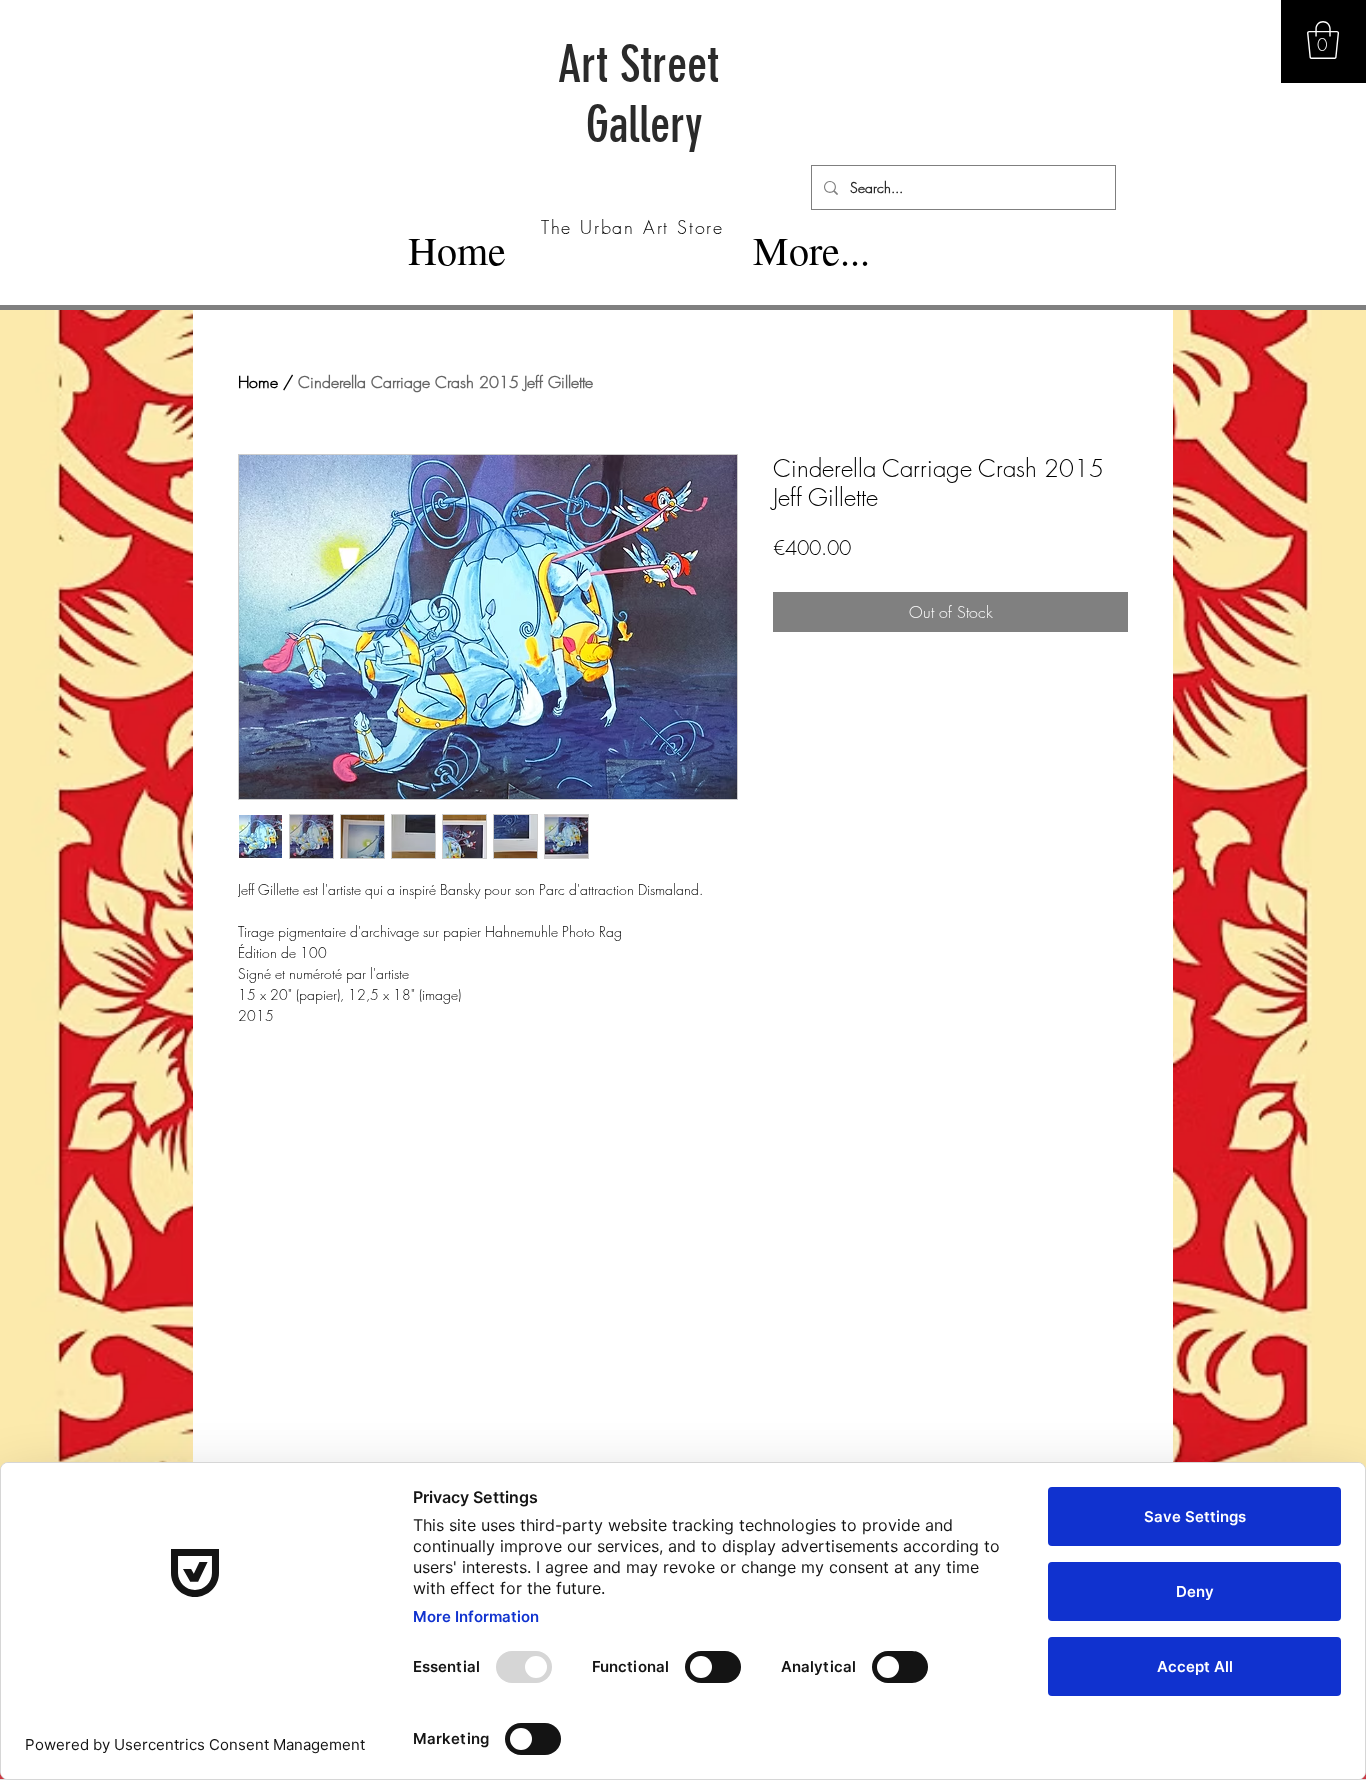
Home (258, 382)
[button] (1323, 40)
